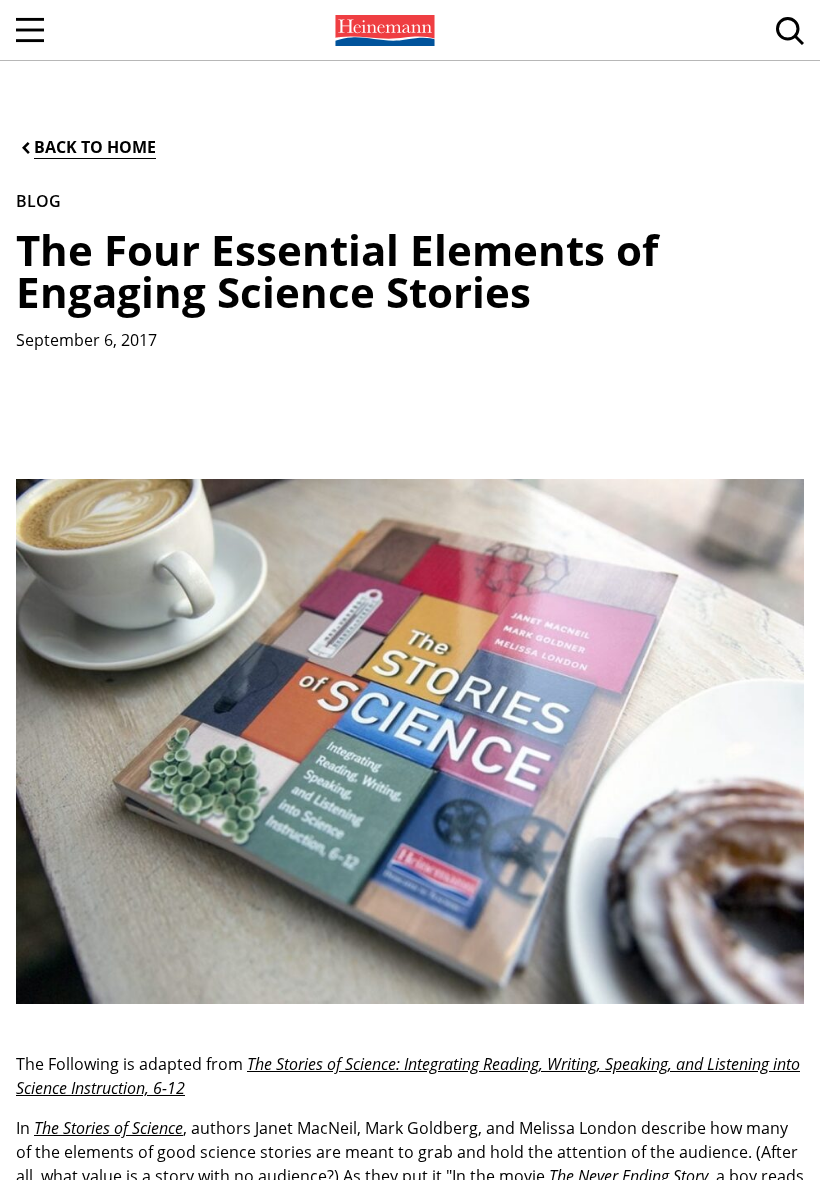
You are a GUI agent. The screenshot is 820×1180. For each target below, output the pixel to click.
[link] (383, 30)
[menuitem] (383, 30)
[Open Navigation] (30, 30)
